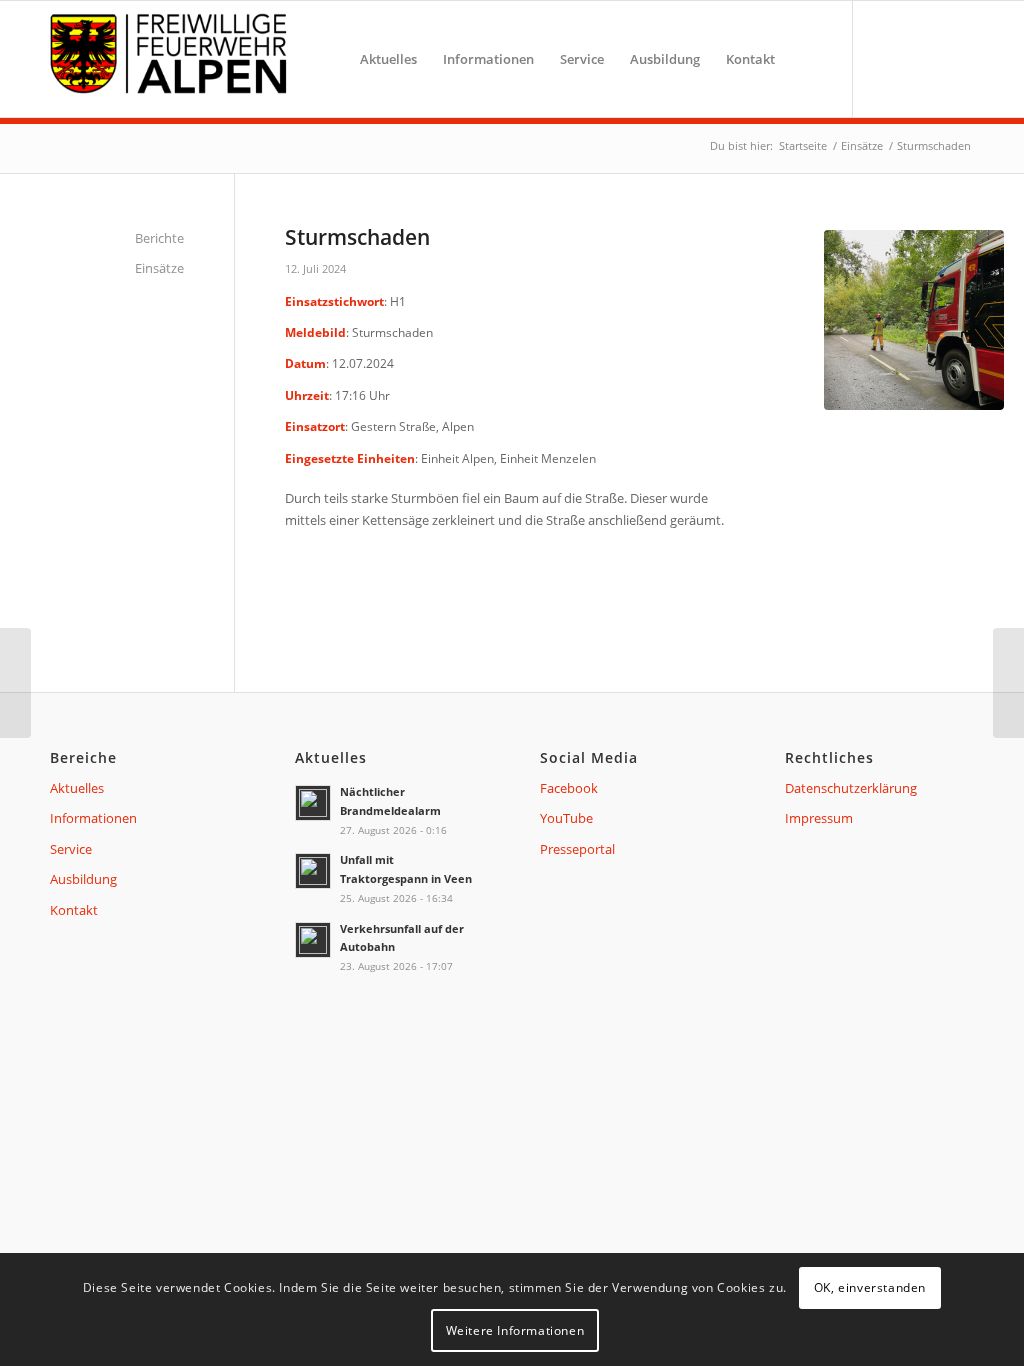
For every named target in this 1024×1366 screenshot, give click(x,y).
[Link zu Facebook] (884, 58)
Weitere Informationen (515, 1330)
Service (71, 849)
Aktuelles (77, 788)
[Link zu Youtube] (919, 58)
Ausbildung (83, 879)
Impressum (819, 818)
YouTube (566, 818)
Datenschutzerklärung (851, 788)
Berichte (159, 238)
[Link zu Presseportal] (954, 58)
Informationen (93, 818)
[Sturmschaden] (1008, 683)
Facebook (569, 788)
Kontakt (74, 910)
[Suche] (807, 59)
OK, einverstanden (870, 1287)
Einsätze (159, 268)
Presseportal (577, 849)
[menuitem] (388, 59)
